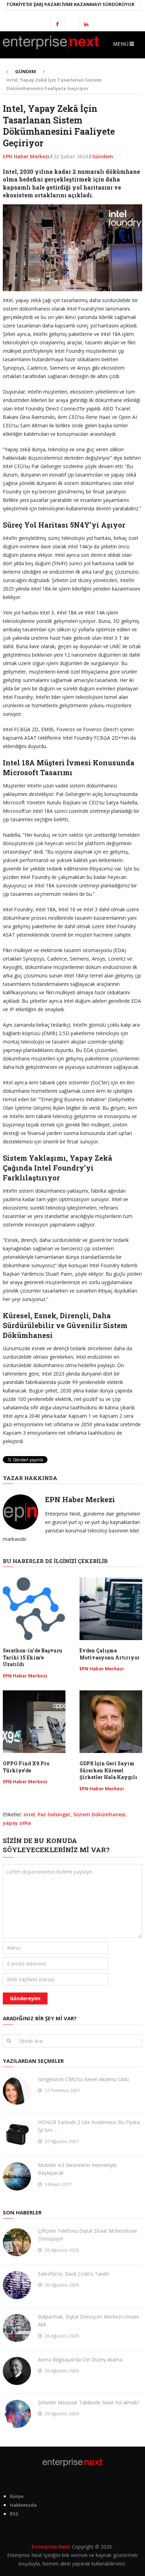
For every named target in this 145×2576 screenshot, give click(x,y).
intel (29, 1814)
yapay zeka (17, 1823)
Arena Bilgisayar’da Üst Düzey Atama (80, 2360)
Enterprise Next (51, 2547)
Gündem (103, 156)
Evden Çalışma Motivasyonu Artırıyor (110, 1654)
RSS (14, 2514)
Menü (121, 44)
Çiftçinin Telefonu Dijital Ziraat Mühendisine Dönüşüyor (88, 2235)
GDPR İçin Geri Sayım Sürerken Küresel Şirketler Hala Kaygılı (108, 1770)
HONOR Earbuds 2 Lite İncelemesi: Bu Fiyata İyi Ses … (89, 2126)
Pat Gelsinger (54, 1814)
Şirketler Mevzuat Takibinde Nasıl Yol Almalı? (89, 2402)
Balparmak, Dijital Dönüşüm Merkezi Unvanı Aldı (88, 2320)
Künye (17, 2496)
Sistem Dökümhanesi (99, 1814)
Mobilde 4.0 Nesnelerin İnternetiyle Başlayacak (77, 2169)
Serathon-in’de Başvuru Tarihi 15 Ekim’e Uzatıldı (33, 1657)
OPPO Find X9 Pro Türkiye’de (26, 1767)
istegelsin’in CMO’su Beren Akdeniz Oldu (83, 2079)
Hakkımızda (23, 2505)
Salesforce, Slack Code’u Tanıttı (74, 2274)
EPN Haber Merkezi (26, 156)
